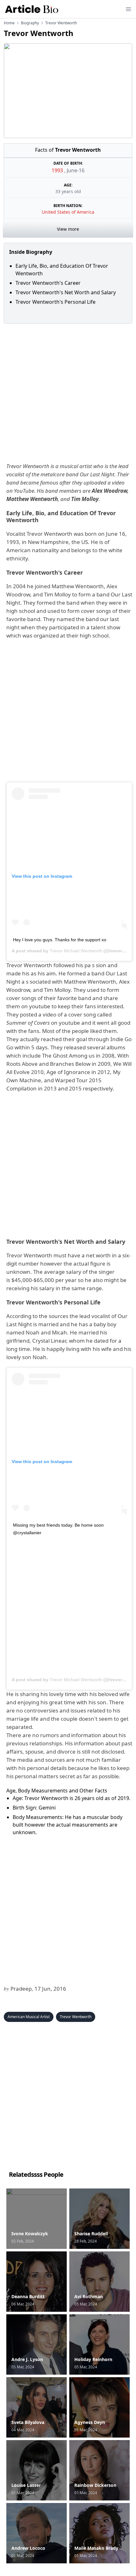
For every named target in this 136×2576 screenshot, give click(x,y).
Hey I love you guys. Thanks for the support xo (60, 940)
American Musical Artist (29, 2017)
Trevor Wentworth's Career (48, 283)
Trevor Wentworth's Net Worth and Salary (66, 292)
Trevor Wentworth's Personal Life (56, 302)
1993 (58, 170)
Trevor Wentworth (76, 2017)
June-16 (76, 170)
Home (9, 23)
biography (30, 23)
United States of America (68, 212)
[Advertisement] (68, 392)
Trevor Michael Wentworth (76, 951)
